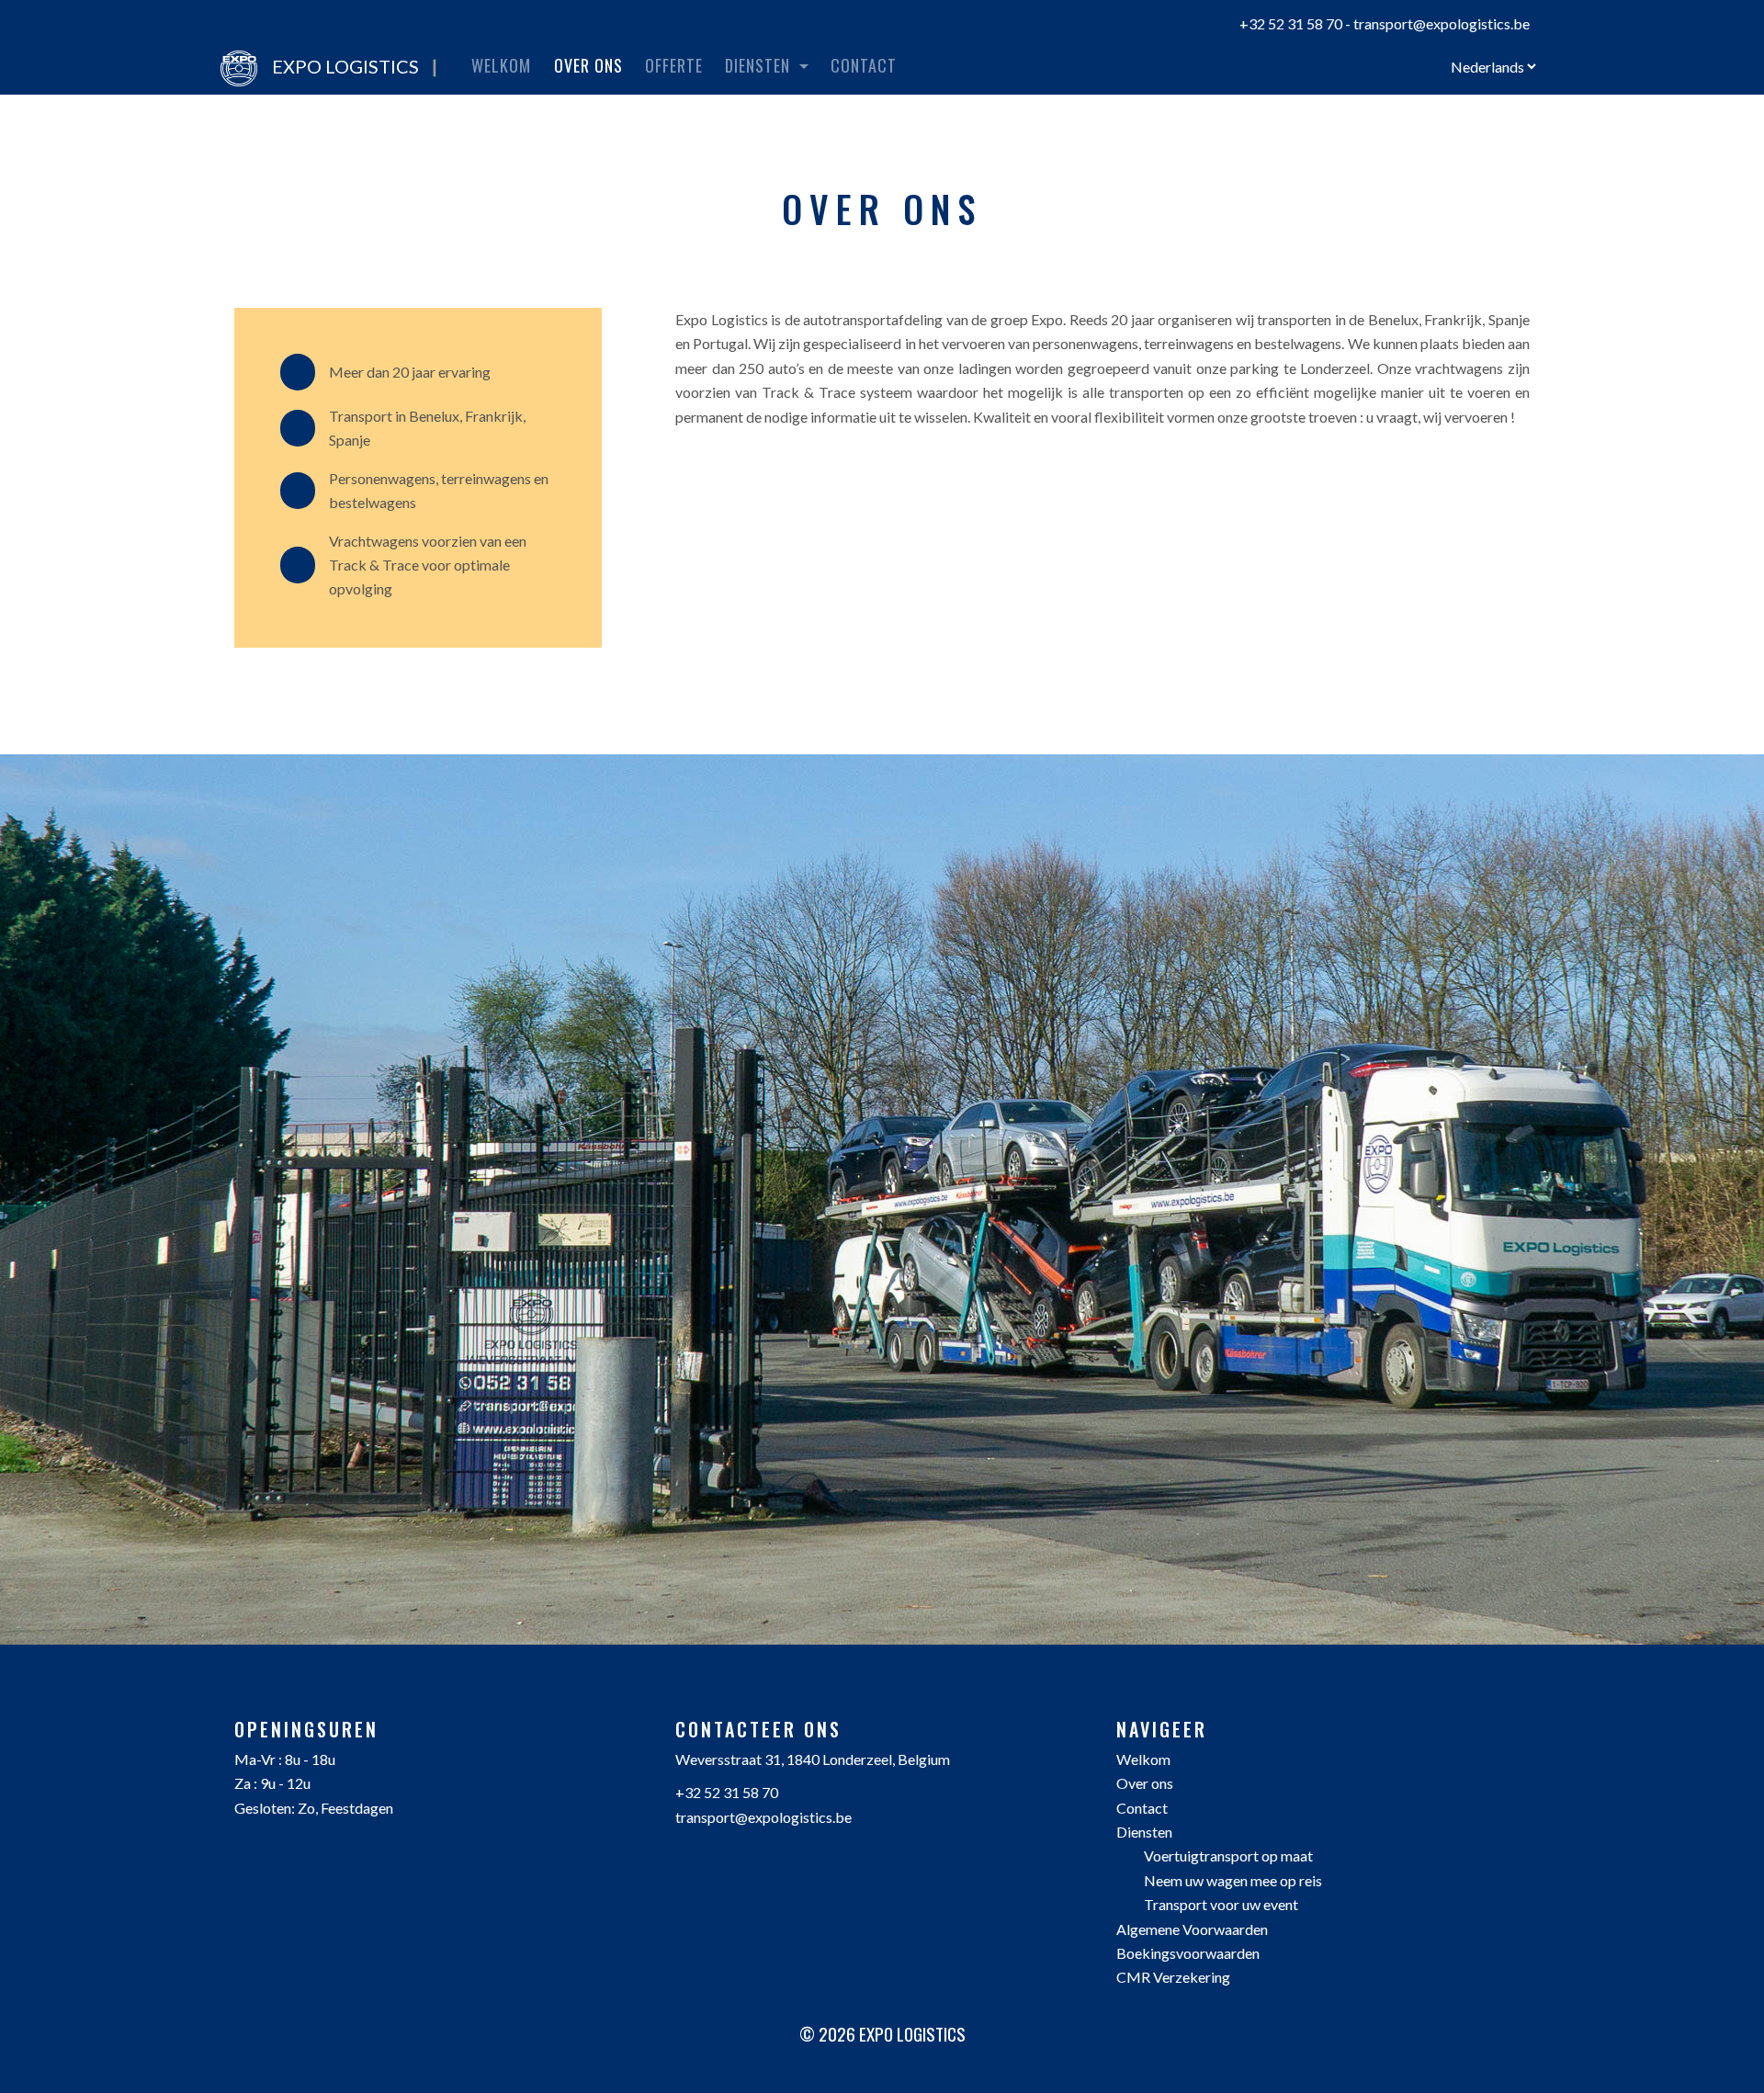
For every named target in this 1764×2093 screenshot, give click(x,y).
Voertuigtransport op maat (1228, 1855)
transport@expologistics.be (1442, 23)
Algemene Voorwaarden (1192, 1929)
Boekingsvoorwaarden (1188, 1953)
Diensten (1144, 1832)
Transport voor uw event (1221, 1904)
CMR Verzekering (1173, 1977)
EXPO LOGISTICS (355, 66)
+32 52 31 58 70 (1291, 23)
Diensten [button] (760, 65)
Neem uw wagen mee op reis (1233, 1880)
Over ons (592, 65)
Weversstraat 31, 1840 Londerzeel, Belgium (813, 1759)
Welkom (501, 65)
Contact (864, 65)
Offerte (674, 65)
